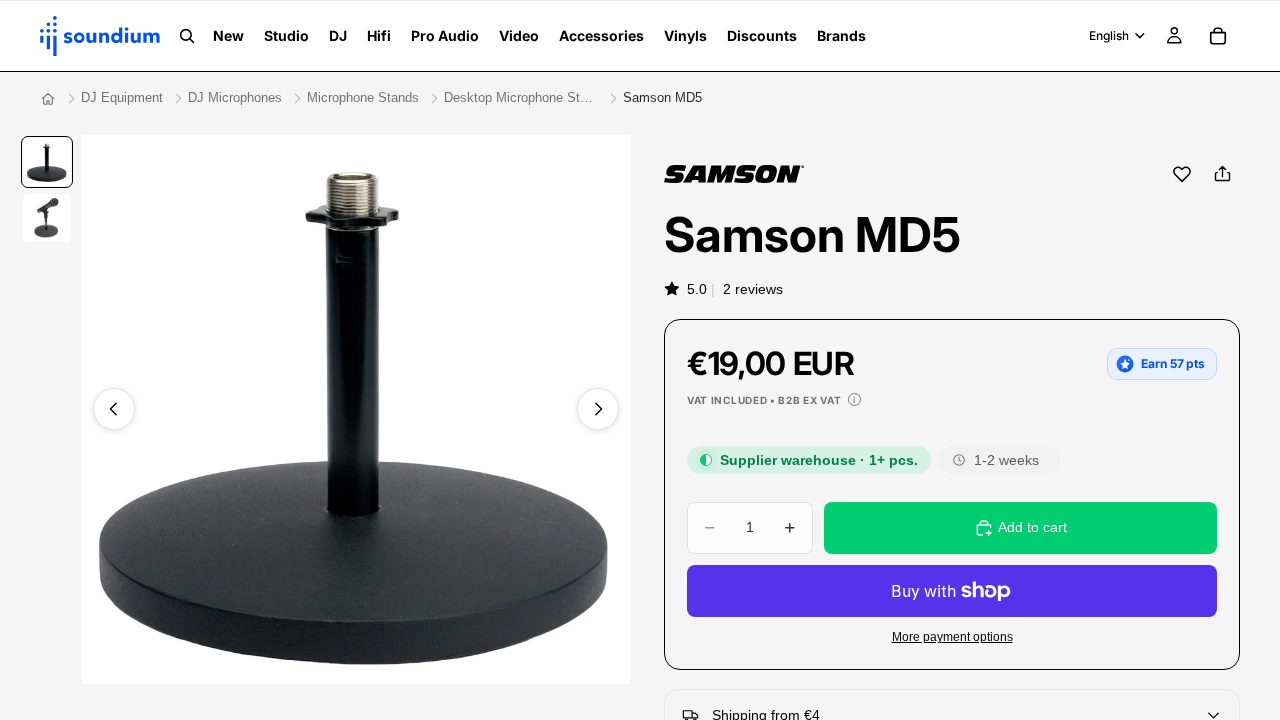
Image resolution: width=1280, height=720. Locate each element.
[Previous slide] (114, 409)
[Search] (187, 36)
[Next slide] (598, 409)
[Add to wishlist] (1182, 174)
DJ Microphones (235, 97)
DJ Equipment (122, 97)
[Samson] (734, 174)
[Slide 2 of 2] (47, 218)
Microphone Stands (363, 97)
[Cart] (1218, 36)
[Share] (1222, 174)
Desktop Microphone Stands (521, 97)
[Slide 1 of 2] (47, 162)
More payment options (952, 636)
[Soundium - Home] (48, 99)
